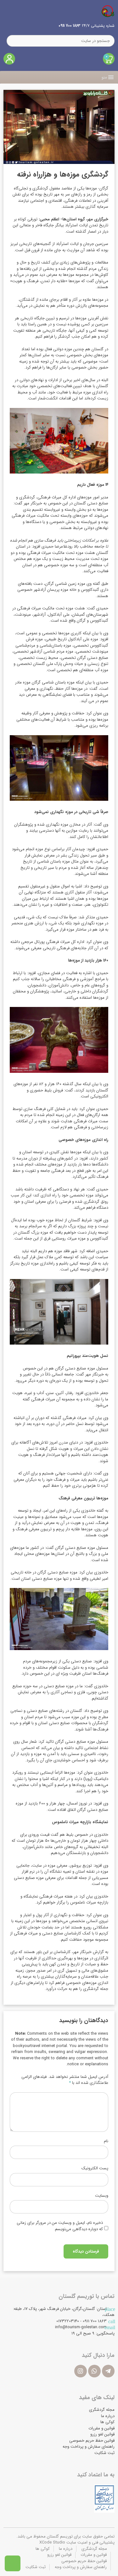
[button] (104, 77)
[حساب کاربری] (9, 59)
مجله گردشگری (102, 2410)
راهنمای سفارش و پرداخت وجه (89, 2447)
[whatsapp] (94, 2371)
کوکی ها (107, 2422)
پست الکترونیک (95, 2168)
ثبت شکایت (104, 2453)
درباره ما (108, 2416)
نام (106, 2141)
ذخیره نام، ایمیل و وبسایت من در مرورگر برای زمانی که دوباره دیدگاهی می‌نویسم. (60, 2226)
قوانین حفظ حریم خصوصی (92, 2441)
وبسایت (102, 2196)
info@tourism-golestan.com (81, 2327)
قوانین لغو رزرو (102, 2434)
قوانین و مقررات (101, 2428)
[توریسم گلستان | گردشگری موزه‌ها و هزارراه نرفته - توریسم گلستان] (108, 11)
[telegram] (108, 2371)
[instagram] (81, 2371)
